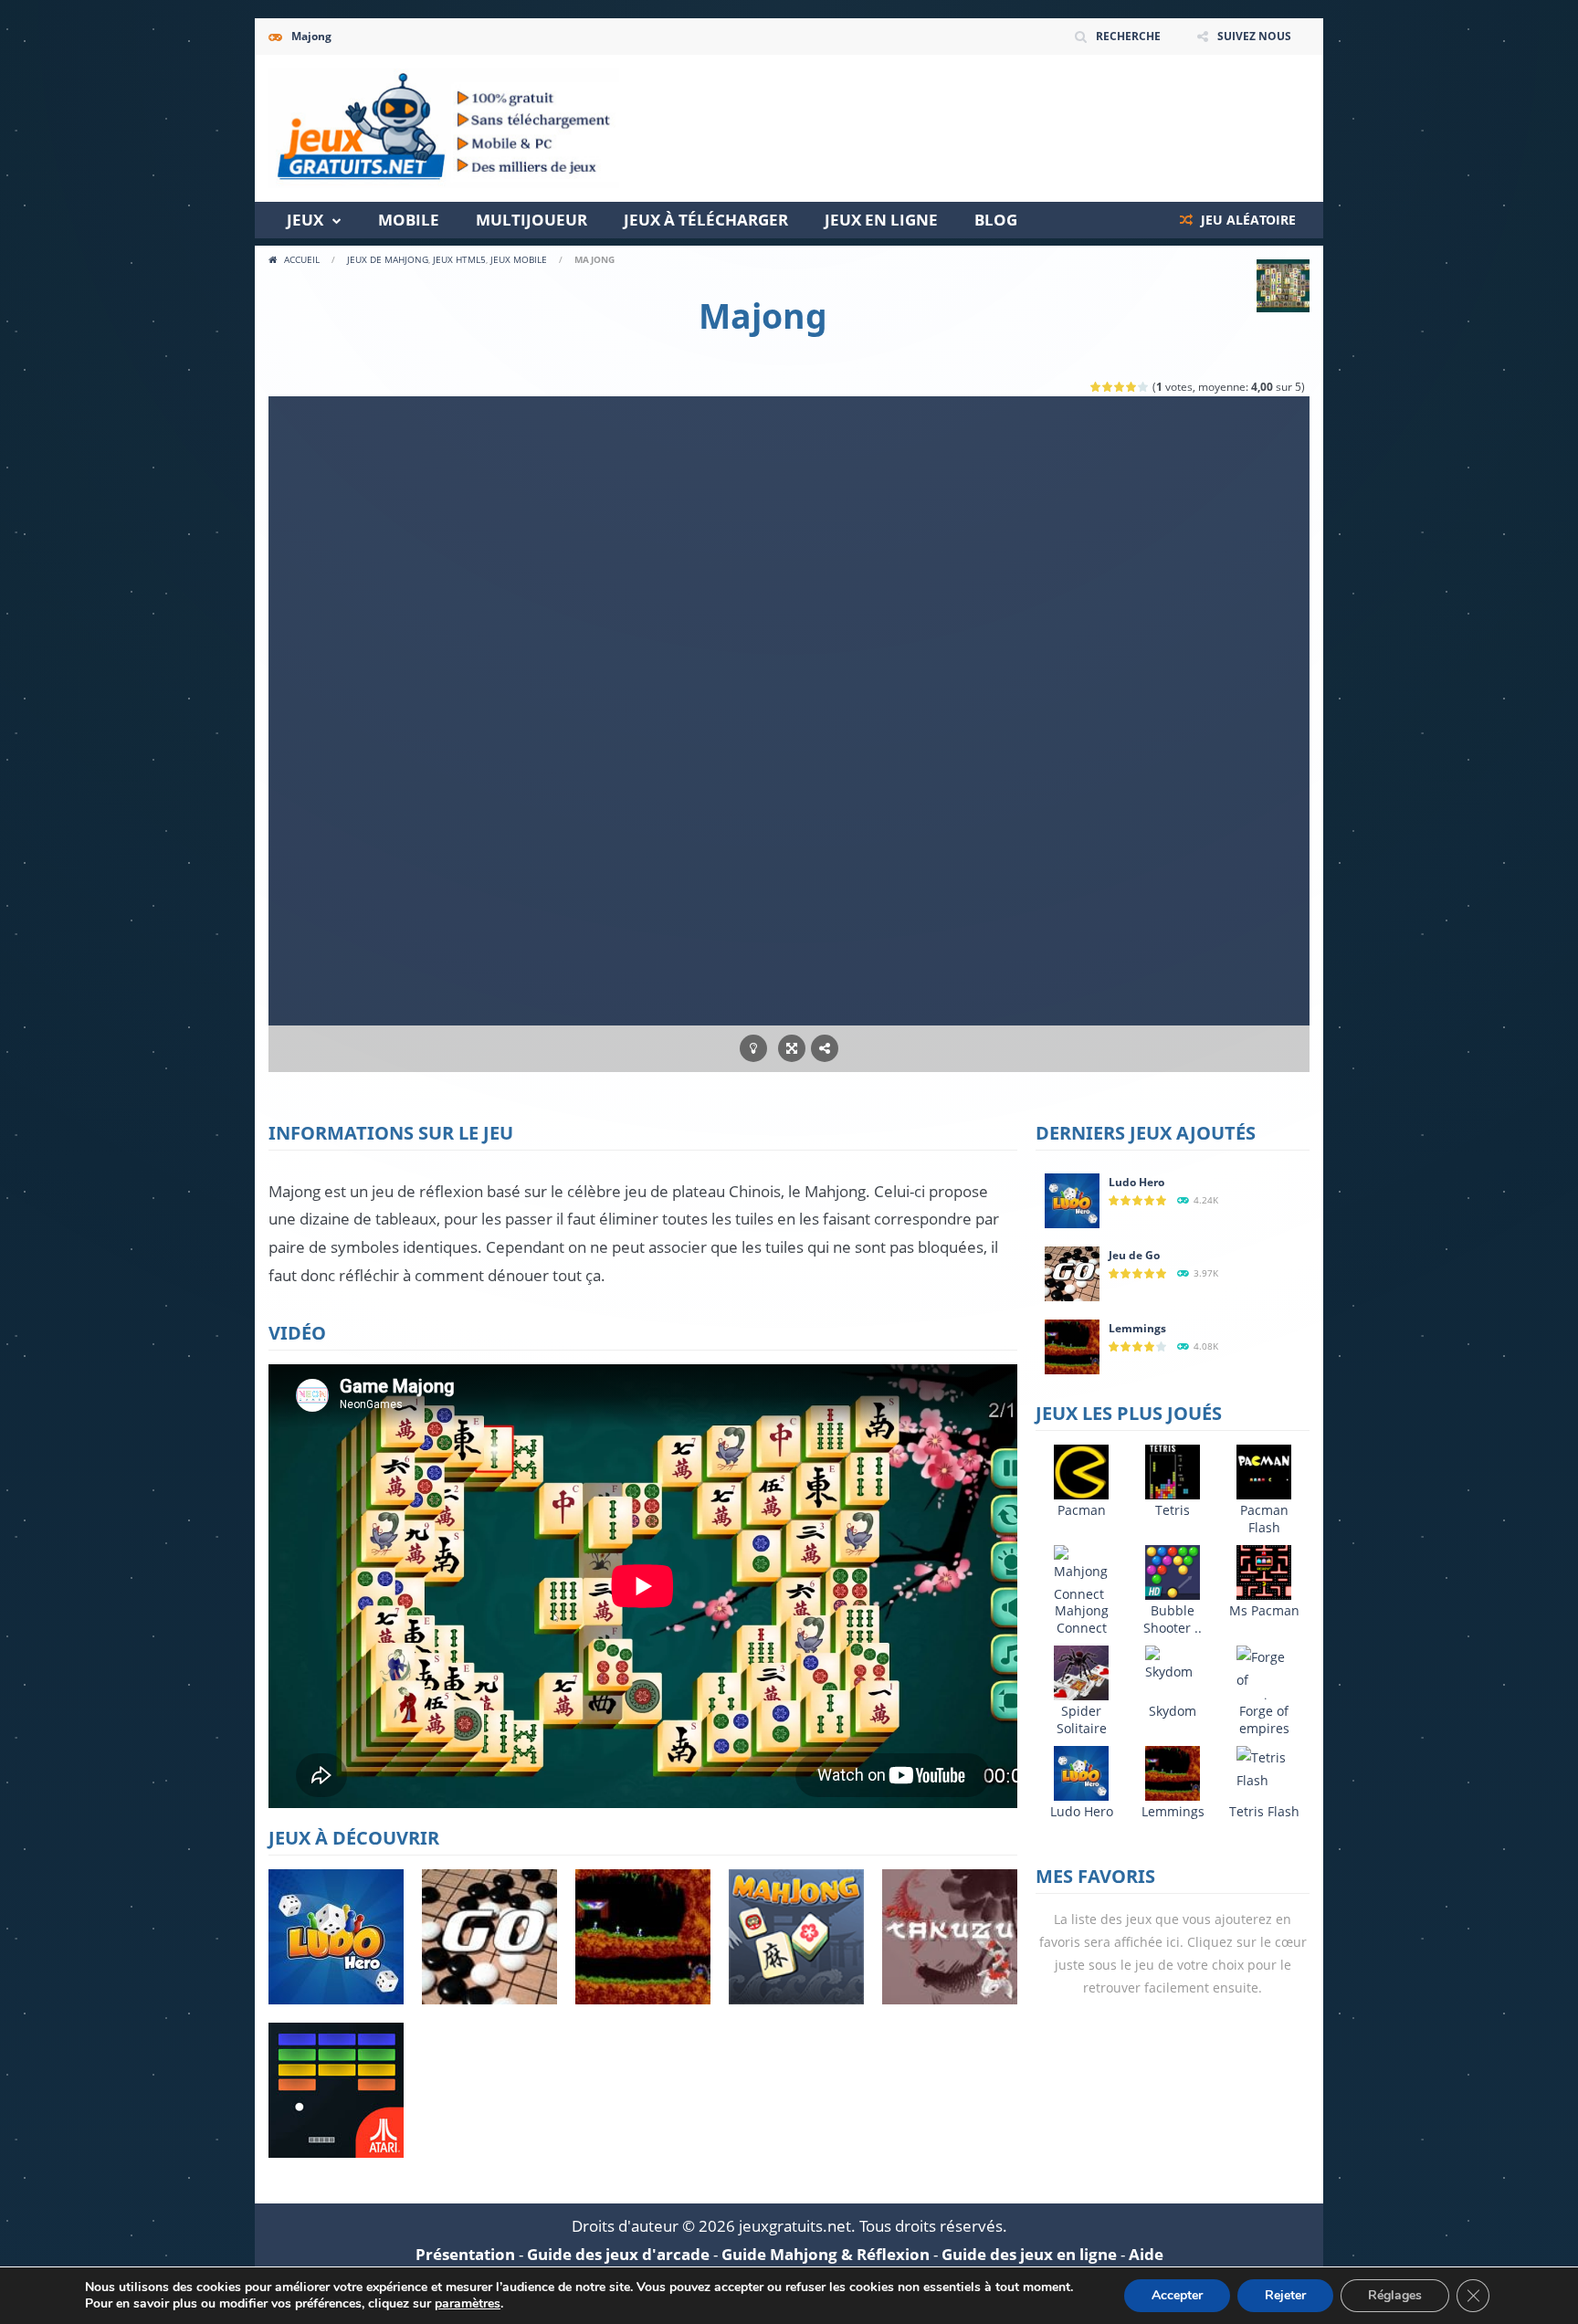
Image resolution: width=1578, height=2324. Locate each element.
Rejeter (1285, 2295)
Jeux (305, 220)
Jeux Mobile (519, 259)
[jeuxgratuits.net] (444, 126)
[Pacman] (1081, 1471)
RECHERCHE (1128, 36)
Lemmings (1137, 1328)
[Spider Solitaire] (1081, 1672)
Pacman (1082, 1510)
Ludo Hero (1136, 1182)
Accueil (302, 259)
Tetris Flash (1264, 1811)
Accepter (1177, 2295)
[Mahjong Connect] (1081, 1574)
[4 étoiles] (1132, 387)
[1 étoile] (1096, 387)
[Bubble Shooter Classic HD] (1173, 1571)
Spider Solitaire (1082, 1719)
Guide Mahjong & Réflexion (826, 2254)
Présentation (465, 2254)
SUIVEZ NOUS (1254, 36)
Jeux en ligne (881, 220)
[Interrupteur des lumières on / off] (753, 1049)
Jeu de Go (1134, 1255)
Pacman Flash (1264, 1519)
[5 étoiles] (1144, 387)
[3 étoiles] (1120, 387)
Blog (996, 220)
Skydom (1173, 1711)
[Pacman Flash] (1264, 1471)
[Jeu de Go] (1072, 1272)
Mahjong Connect (1082, 1619)
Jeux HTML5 (459, 259)
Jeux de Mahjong (388, 259)
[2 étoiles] (1108, 387)
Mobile (409, 220)
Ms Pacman (1264, 1610)
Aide (1146, 2254)
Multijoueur (531, 220)
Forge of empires (1264, 1719)
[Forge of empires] (1264, 1678)
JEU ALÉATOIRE (1247, 220)
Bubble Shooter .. (1173, 1619)
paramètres (468, 2304)
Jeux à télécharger (706, 220)
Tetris (1173, 1510)
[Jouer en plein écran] (792, 1049)
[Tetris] (1173, 1471)
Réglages (1395, 2295)
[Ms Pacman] (1264, 1571)
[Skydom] (1173, 1662)
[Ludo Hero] (1072, 1199)
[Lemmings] (1072, 1346)
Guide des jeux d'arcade (618, 2254)
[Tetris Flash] (1264, 1767)
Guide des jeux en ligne (1029, 2254)
